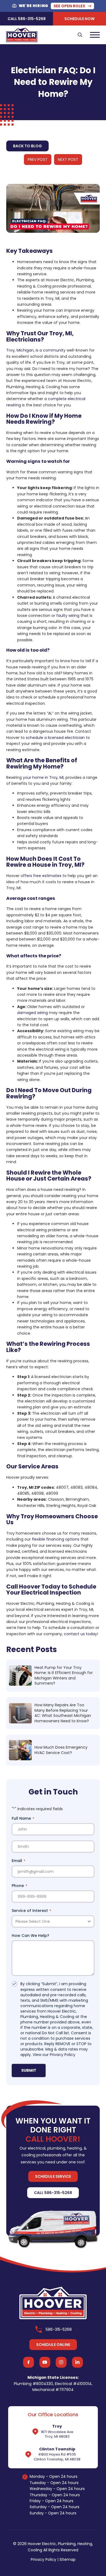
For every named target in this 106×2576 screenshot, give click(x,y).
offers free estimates (41, 876)
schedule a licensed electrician (55, 738)
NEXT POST (68, 160)
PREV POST (38, 160)
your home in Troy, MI (43, 777)
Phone (19, 1886)
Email (18, 1861)
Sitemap (68, 2559)
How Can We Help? (30, 1936)
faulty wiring (68, 616)
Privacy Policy (63, 2055)
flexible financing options (56, 1539)
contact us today (80, 1634)
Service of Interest (31, 1911)
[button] (80, 35)
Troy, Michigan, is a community (36, 350)
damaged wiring (32, 1013)
